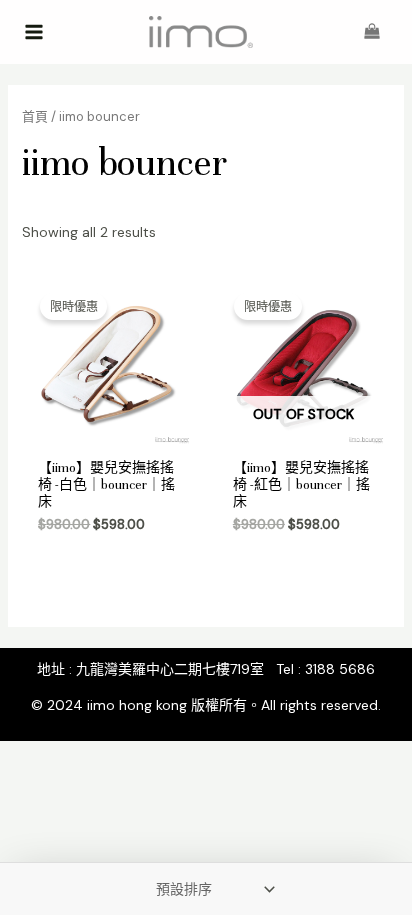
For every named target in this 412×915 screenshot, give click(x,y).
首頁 (35, 116)
